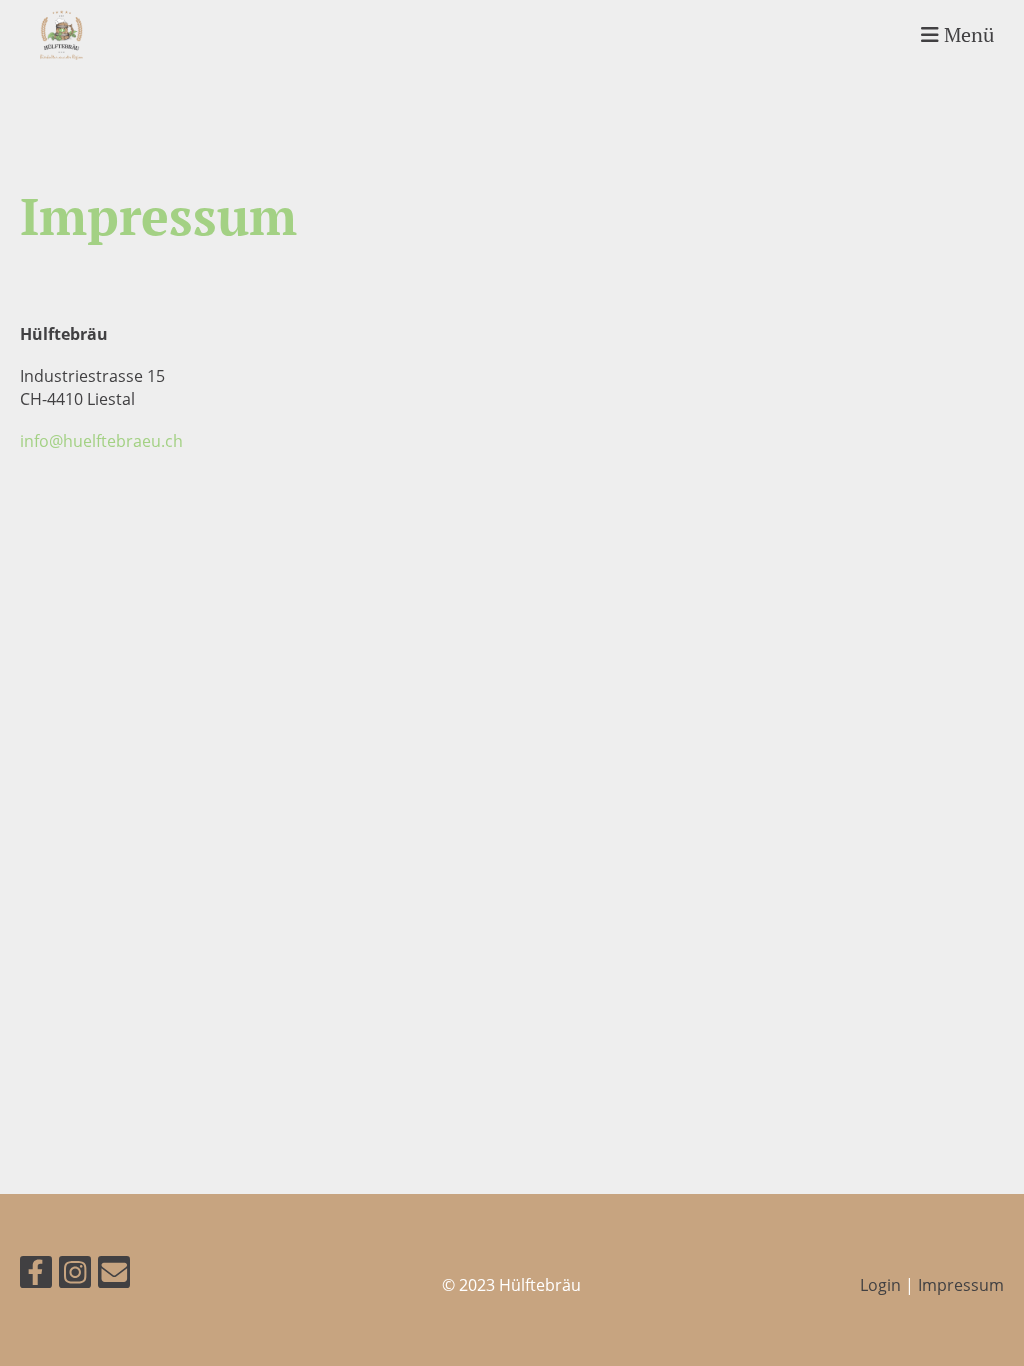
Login (880, 1285)
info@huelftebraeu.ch (101, 441)
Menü (966, 34)
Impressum (961, 1285)
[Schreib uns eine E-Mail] (114, 1275)
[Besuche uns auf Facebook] (36, 1275)
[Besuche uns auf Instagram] (75, 1275)
